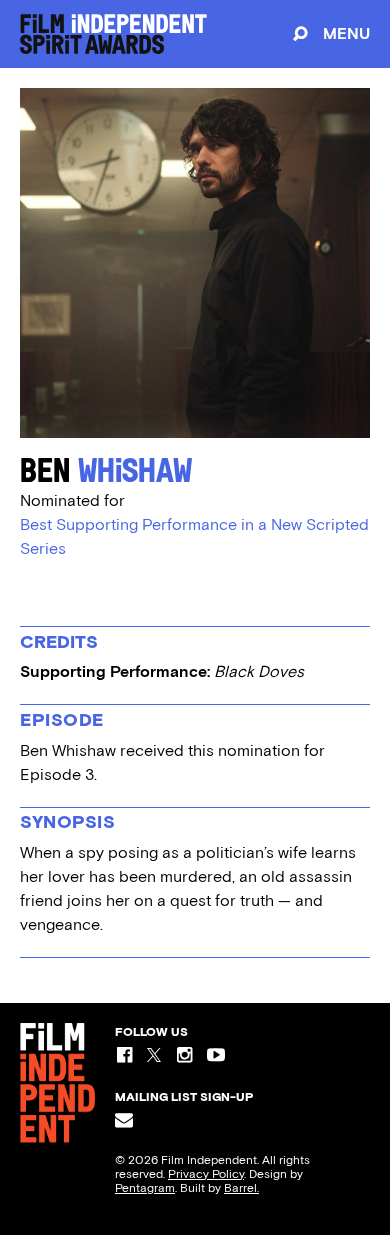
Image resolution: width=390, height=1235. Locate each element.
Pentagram (145, 1188)
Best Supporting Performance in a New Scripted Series (194, 536)
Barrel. (241, 1188)
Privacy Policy (206, 1174)
